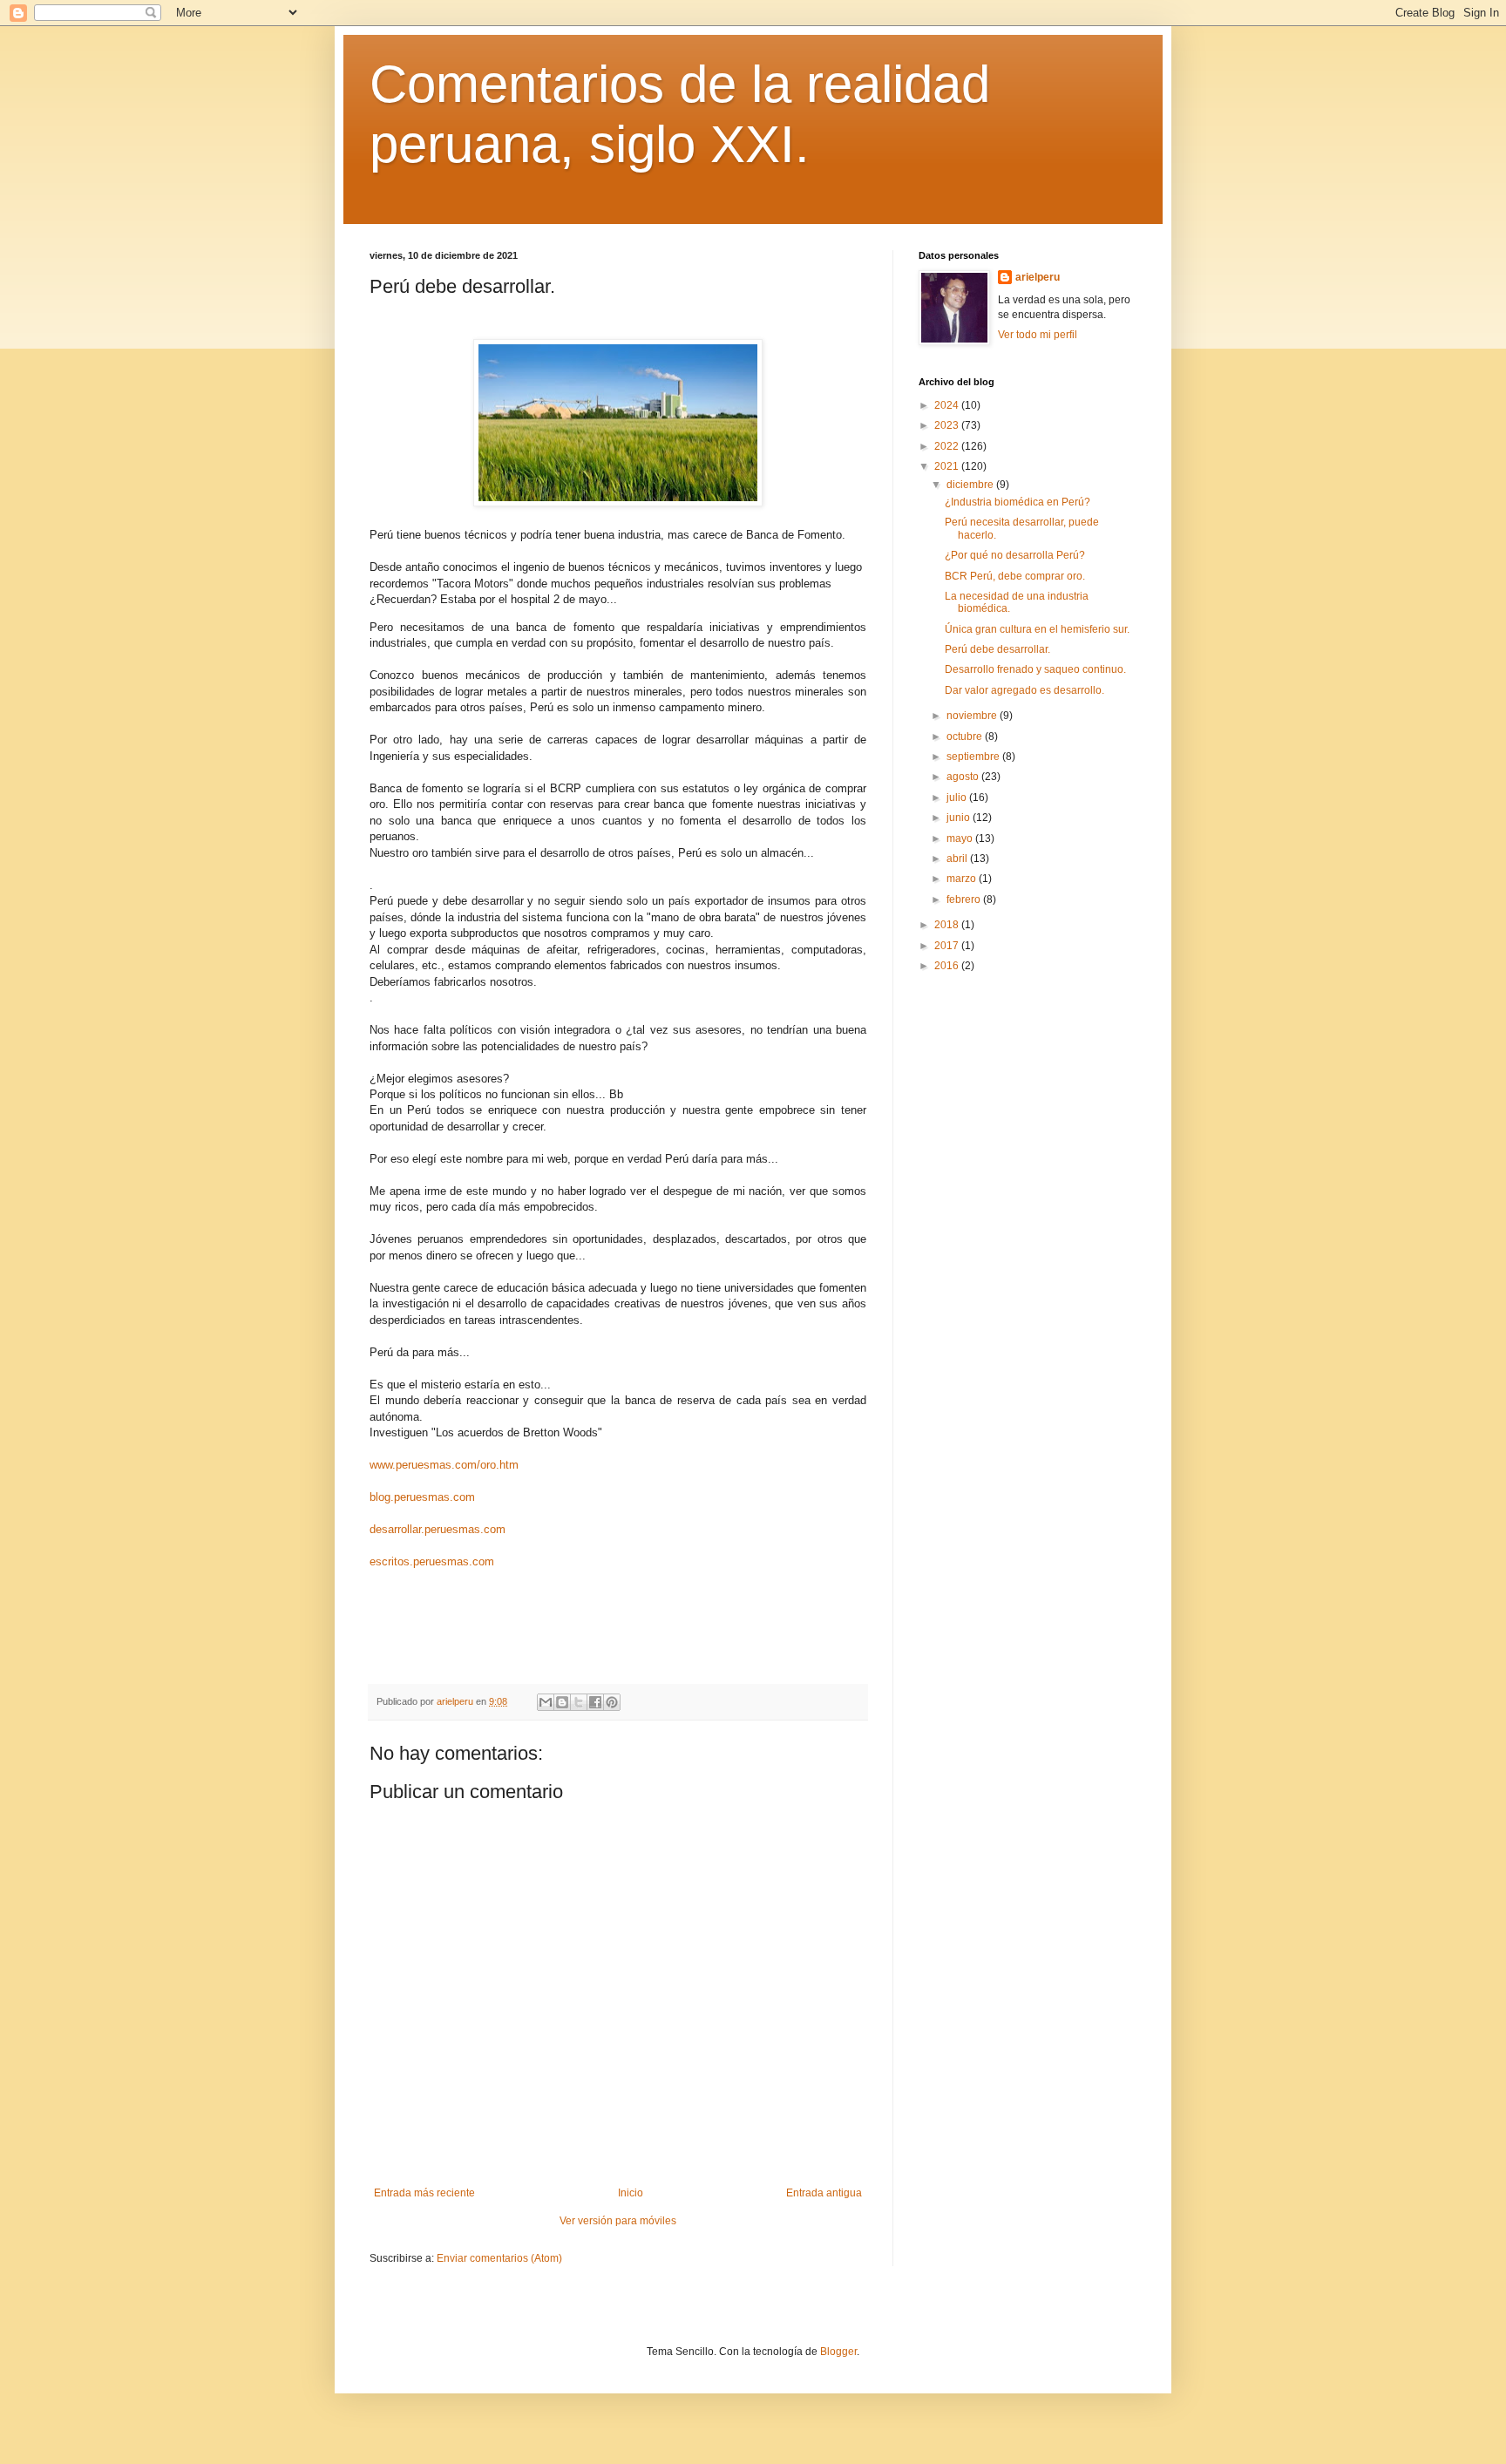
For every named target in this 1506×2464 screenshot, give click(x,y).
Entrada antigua (824, 2193)
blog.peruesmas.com (422, 1497)
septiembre (974, 757)
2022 (948, 446)
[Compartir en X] (579, 1702)
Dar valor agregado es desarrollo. (1024, 690)
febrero (965, 899)
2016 (948, 966)
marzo (963, 879)
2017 (948, 946)
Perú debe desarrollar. (997, 649)
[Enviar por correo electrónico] (546, 1702)
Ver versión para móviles (618, 2221)
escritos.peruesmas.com (432, 1561)
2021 (948, 466)
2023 (948, 425)
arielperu (1038, 277)
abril (958, 859)
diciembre (971, 485)
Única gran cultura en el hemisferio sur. (1037, 629)
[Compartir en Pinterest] (612, 1702)
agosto (964, 777)
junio (960, 818)
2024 (948, 405)
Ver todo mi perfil (1038, 335)
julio (958, 798)
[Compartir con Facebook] (595, 1702)
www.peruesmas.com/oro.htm (444, 1465)
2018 (948, 925)
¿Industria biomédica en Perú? (1018, 502)
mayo (961, 838)
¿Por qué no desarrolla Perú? (1015, 555)
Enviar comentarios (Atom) (499, 2258)
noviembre (973, 716)
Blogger (838, 2352)
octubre (966, 736)
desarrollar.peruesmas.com (438, 1529)
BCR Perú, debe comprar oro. (1015, 576)
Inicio (631, 2193)
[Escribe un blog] (562, 1702)
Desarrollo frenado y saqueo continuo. (1035, 669)
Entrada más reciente (424, 2193)
